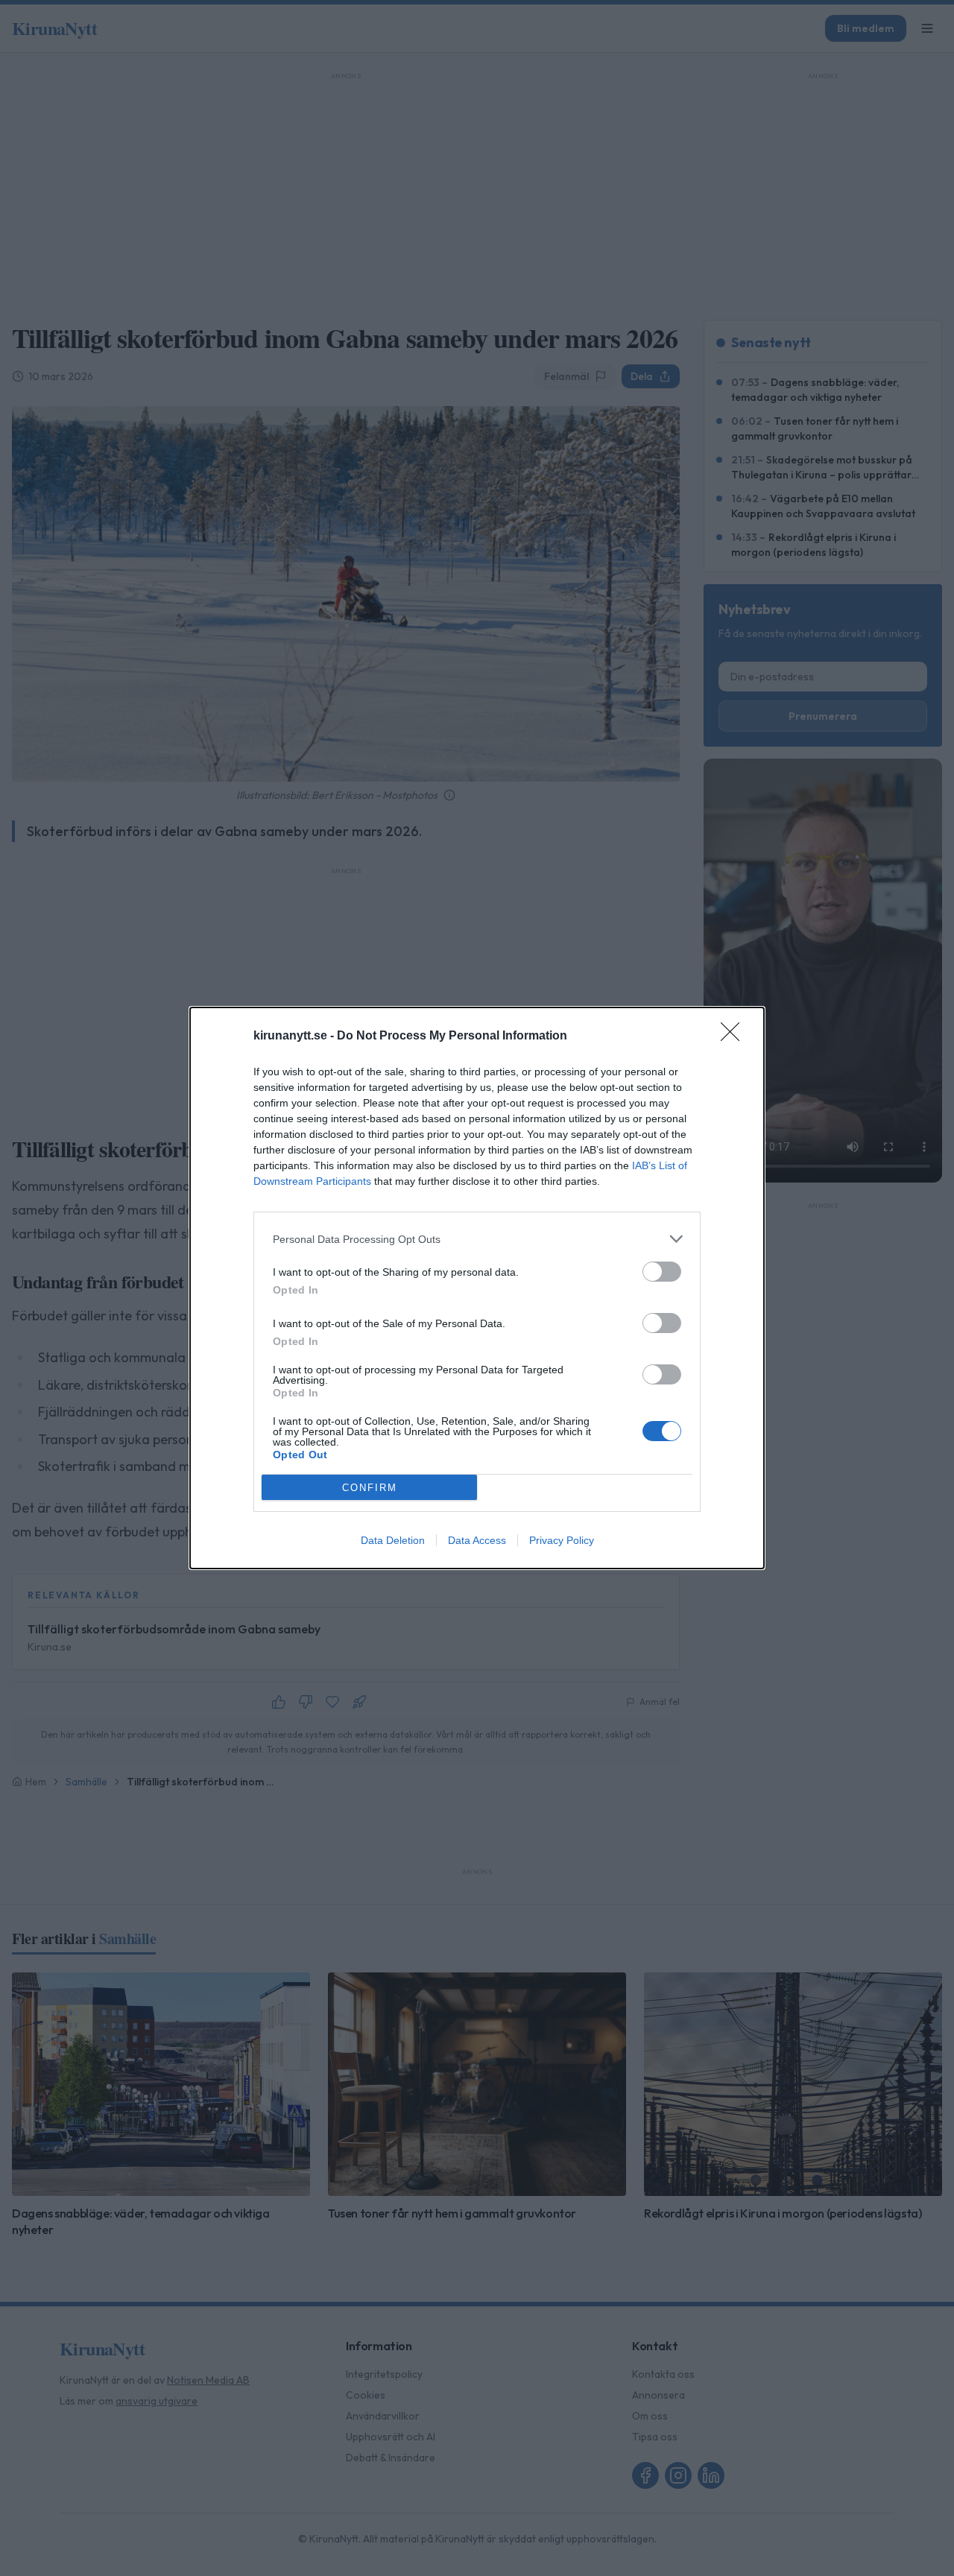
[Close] (735, 1037)
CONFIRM (370, 1488)
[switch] (662, 1272)
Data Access (477, 1540)
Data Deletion (393, 1540)
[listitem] (477, 1239)
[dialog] (477, 1288)
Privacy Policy (562, 1540)
